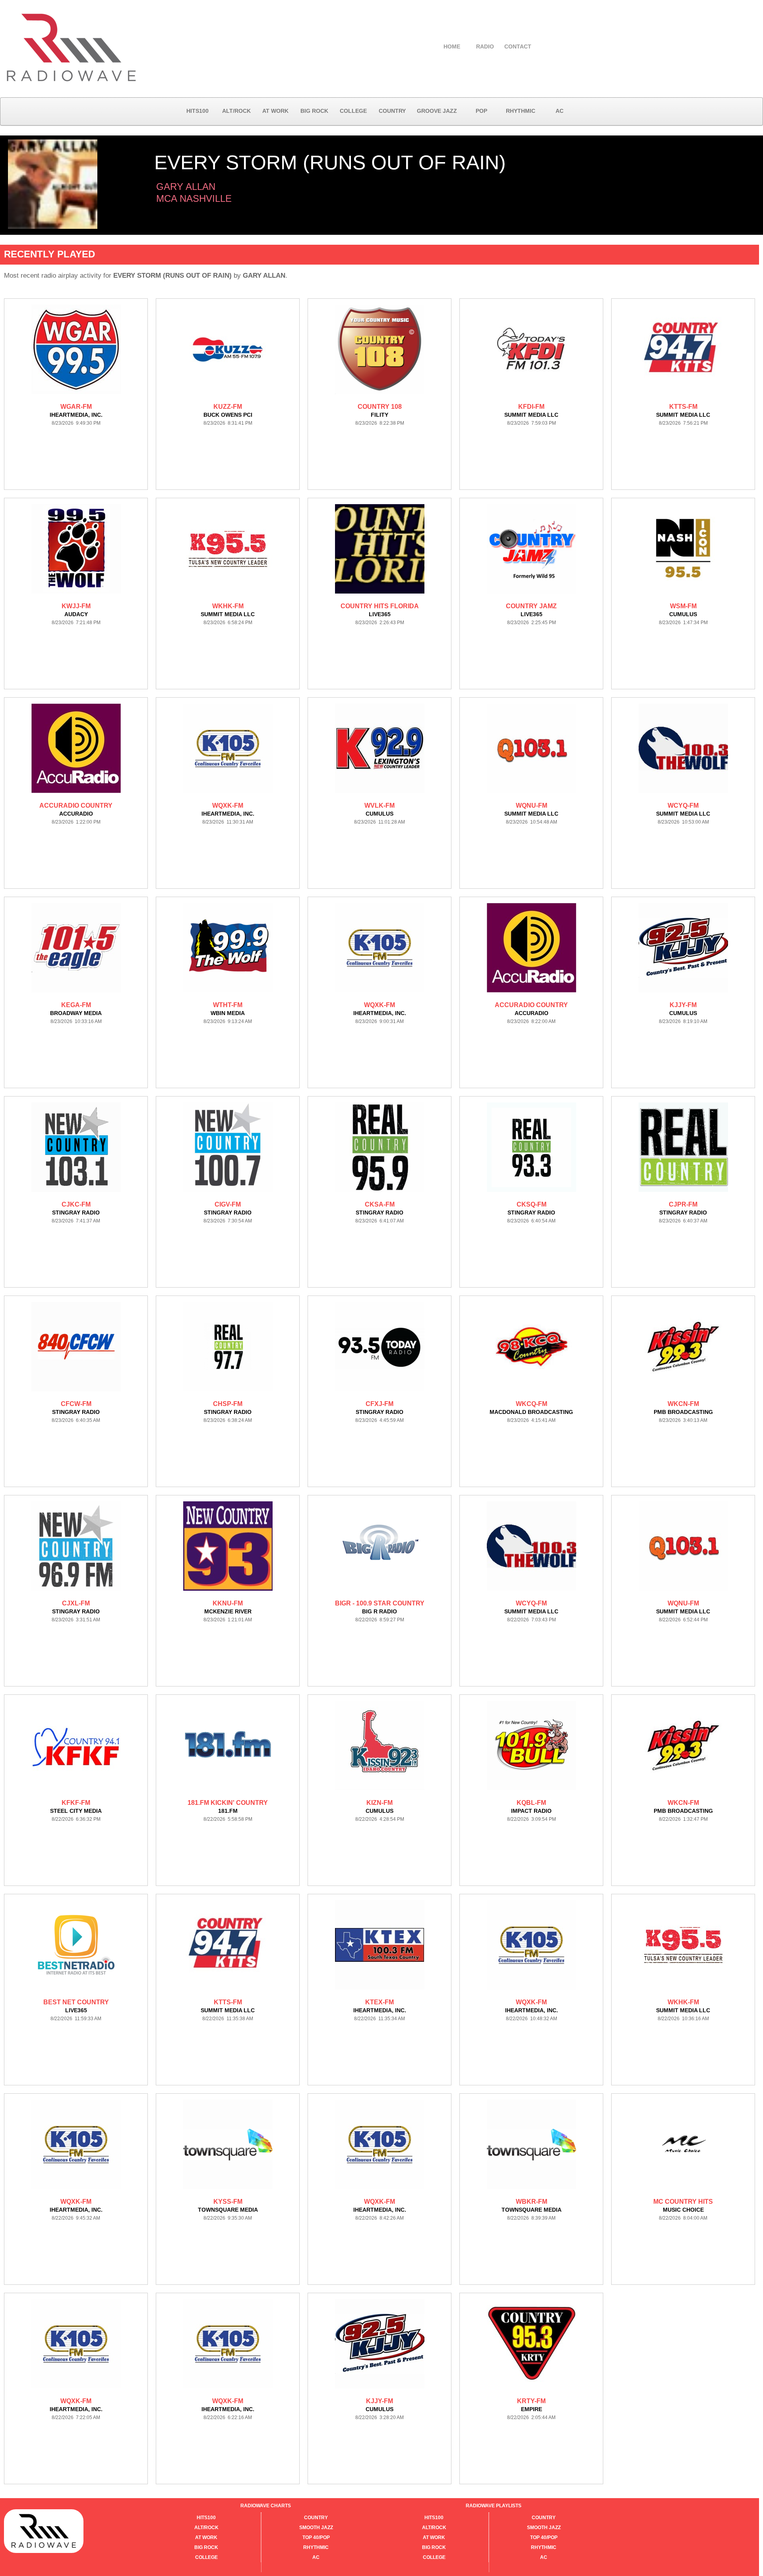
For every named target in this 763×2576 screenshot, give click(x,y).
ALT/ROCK (236, 111)
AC (560, 111)
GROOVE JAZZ (437, 111)
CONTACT (518, 46)
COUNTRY (392, 111)
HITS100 (198, 111)
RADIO (485, 46)
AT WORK (275, 111)
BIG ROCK (314, 111)
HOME (452, 46)
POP (481, 111)
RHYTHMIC (521, 111)
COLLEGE (353, 111)
